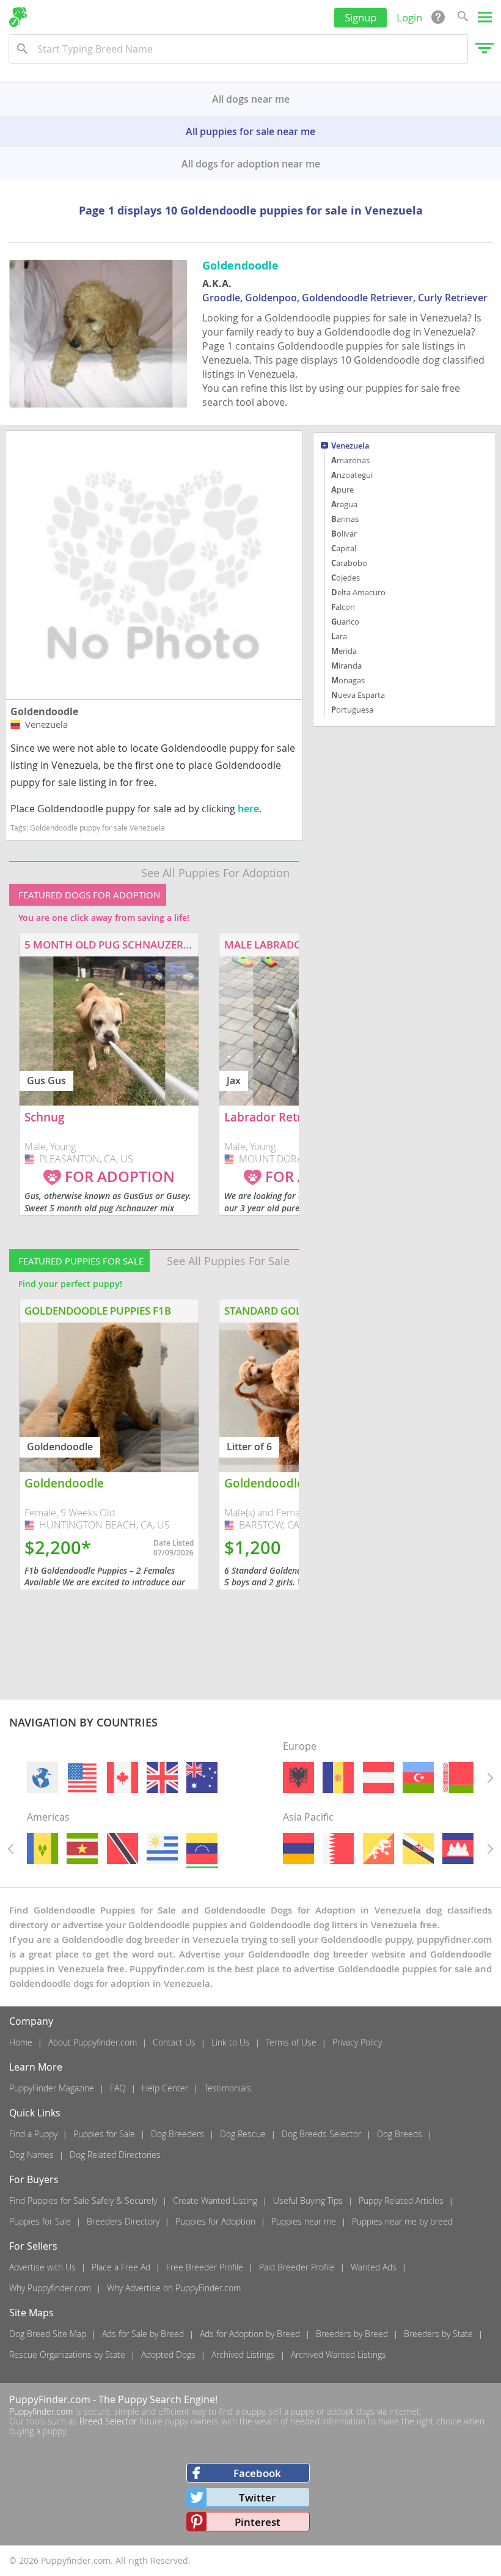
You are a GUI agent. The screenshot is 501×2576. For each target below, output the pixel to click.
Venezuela (350, 446)
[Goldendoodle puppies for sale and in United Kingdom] (162, 1778)
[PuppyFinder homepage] (18, 17)
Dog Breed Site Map (48, 2334)
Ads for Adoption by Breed (250, 2334)
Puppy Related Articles (401, 2200)
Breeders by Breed (352, 2334)
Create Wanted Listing (215, 2200)
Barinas (345, 519)
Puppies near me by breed (402, 2221)
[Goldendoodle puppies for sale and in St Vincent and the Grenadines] (42, 1848)
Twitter (257, 2497)
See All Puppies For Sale (228, 1261)
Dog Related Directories (115, 2155)
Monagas (348, 680)
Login (409, 17)
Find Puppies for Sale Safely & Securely (83, 2200)
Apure (342, 490)
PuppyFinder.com (50, 2399)
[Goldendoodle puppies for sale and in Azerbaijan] (418, 1778)
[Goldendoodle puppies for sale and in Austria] (378, 1778)
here (248, 809)
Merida (344, 651)
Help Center (165, 2088)
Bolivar (344, 534)
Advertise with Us (42, 2267)
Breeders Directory (123, 2221)
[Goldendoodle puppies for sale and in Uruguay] (162, 1848)
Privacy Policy (357, 2042)
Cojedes (346, 578)
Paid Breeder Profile (297, 2267)
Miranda (346, 666)
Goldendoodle (44, 711)
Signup (360, 17)
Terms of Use (291, 2042)
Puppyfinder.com (41, 2411)
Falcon (343, 607)
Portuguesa (352, 710)
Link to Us (231, 2042)
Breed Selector (108, 2421)
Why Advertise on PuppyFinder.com (174, 2288)
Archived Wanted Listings (338, 2354)
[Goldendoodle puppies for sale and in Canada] (123, 1778)
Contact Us (174, 2042)
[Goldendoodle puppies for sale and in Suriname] (83, 1848)
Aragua (344, 504)
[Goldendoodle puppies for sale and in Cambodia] (458, 1848)
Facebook (257, 2473)
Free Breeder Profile (205, 2267)
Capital (344, 548)
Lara (339, 636)
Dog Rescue (243, 2134)
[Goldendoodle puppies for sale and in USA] (83, 1778)
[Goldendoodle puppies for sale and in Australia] (203, 1778)
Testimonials (228, 2088)
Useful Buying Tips (308, 2200)
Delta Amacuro (358, 592)
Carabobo (349, 563)
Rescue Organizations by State (67, 2354)
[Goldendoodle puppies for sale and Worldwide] (42, 1778)
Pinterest (258, 2522)
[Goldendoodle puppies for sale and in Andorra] (338, 1778)
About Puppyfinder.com (93, 2042)
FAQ (118, 2088)
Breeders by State (438, 2334)
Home (21, 2042)
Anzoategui (352, 475)
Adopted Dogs (168, 2354)
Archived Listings (243, 2354)
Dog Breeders (177, 2134)
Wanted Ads (374, 2267)
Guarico (345, 622)
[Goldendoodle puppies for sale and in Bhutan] (378, 1848)
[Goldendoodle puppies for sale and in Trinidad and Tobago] (123, 1848)
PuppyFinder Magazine (52, 2088)
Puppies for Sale (104, 2134)
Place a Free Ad (121, 2267)
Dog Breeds (400, 2134)
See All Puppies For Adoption (215, 873)
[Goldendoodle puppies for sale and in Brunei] (418, 1848)
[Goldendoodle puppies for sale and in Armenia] (298, 1848)
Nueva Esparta (358, 695)
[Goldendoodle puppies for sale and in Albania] (298, 1778)
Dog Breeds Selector (321, 2134)
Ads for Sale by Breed (143, 2334)
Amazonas (350, 460)
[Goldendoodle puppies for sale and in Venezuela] (203, 1848)
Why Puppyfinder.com (50, 2288)
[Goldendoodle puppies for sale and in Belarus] (458, 1778)
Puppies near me (304, 2221)
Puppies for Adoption (215, 2221)
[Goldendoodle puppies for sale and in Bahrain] (338, 1848)
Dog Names (31, 2155)
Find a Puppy (33, 2134)
